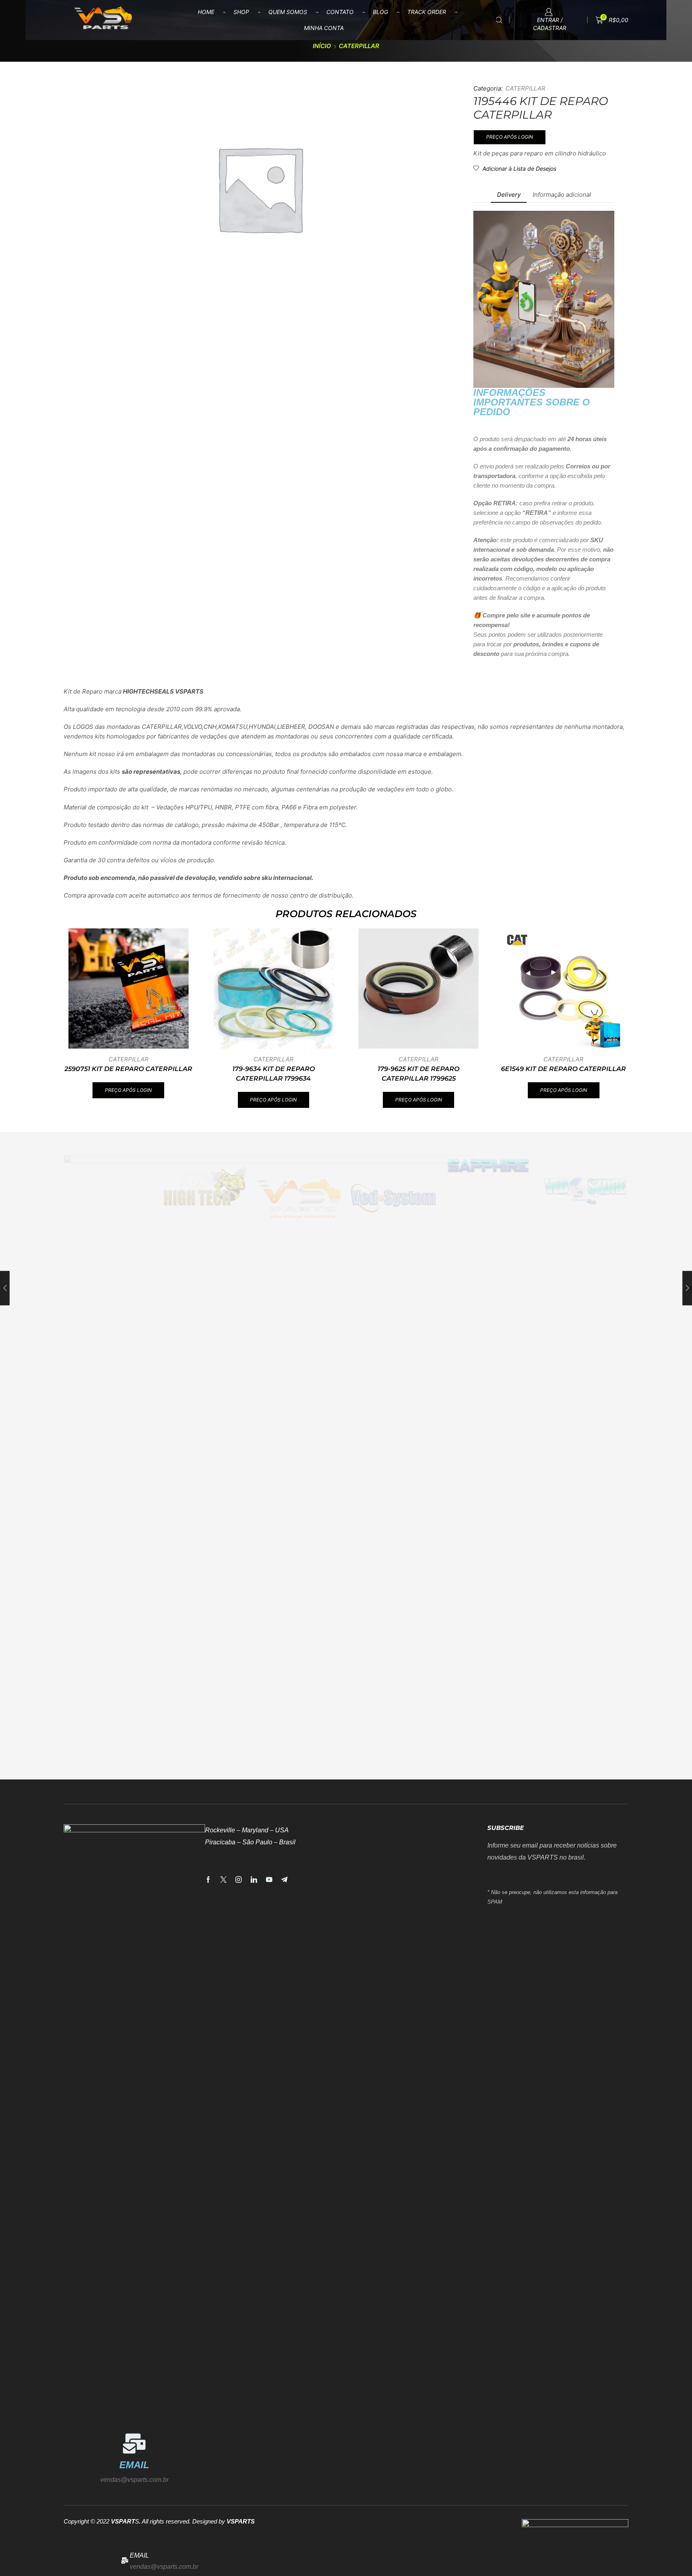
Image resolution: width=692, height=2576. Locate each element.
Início (322, 46)
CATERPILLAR (359, 46)
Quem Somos (288, 12)
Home (206, 12)
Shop (241, 12)
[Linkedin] (254, 1880)
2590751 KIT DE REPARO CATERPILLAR (128, 1069)
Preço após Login (510, 137)
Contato (340, 12)
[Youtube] (269, 1880)
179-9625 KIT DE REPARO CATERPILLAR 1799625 (418, 1074)
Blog (380, 12)
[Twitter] (223, 1880)
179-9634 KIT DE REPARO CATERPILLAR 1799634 (274, 1074)
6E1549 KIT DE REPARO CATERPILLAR (563, 1069)
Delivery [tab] (509, 195)
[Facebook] (208, 1880)
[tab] (509, 195)
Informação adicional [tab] (562, 195)
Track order (427, 12)
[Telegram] (284, 1880)
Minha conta (324, 28)
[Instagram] (239, 1880)
